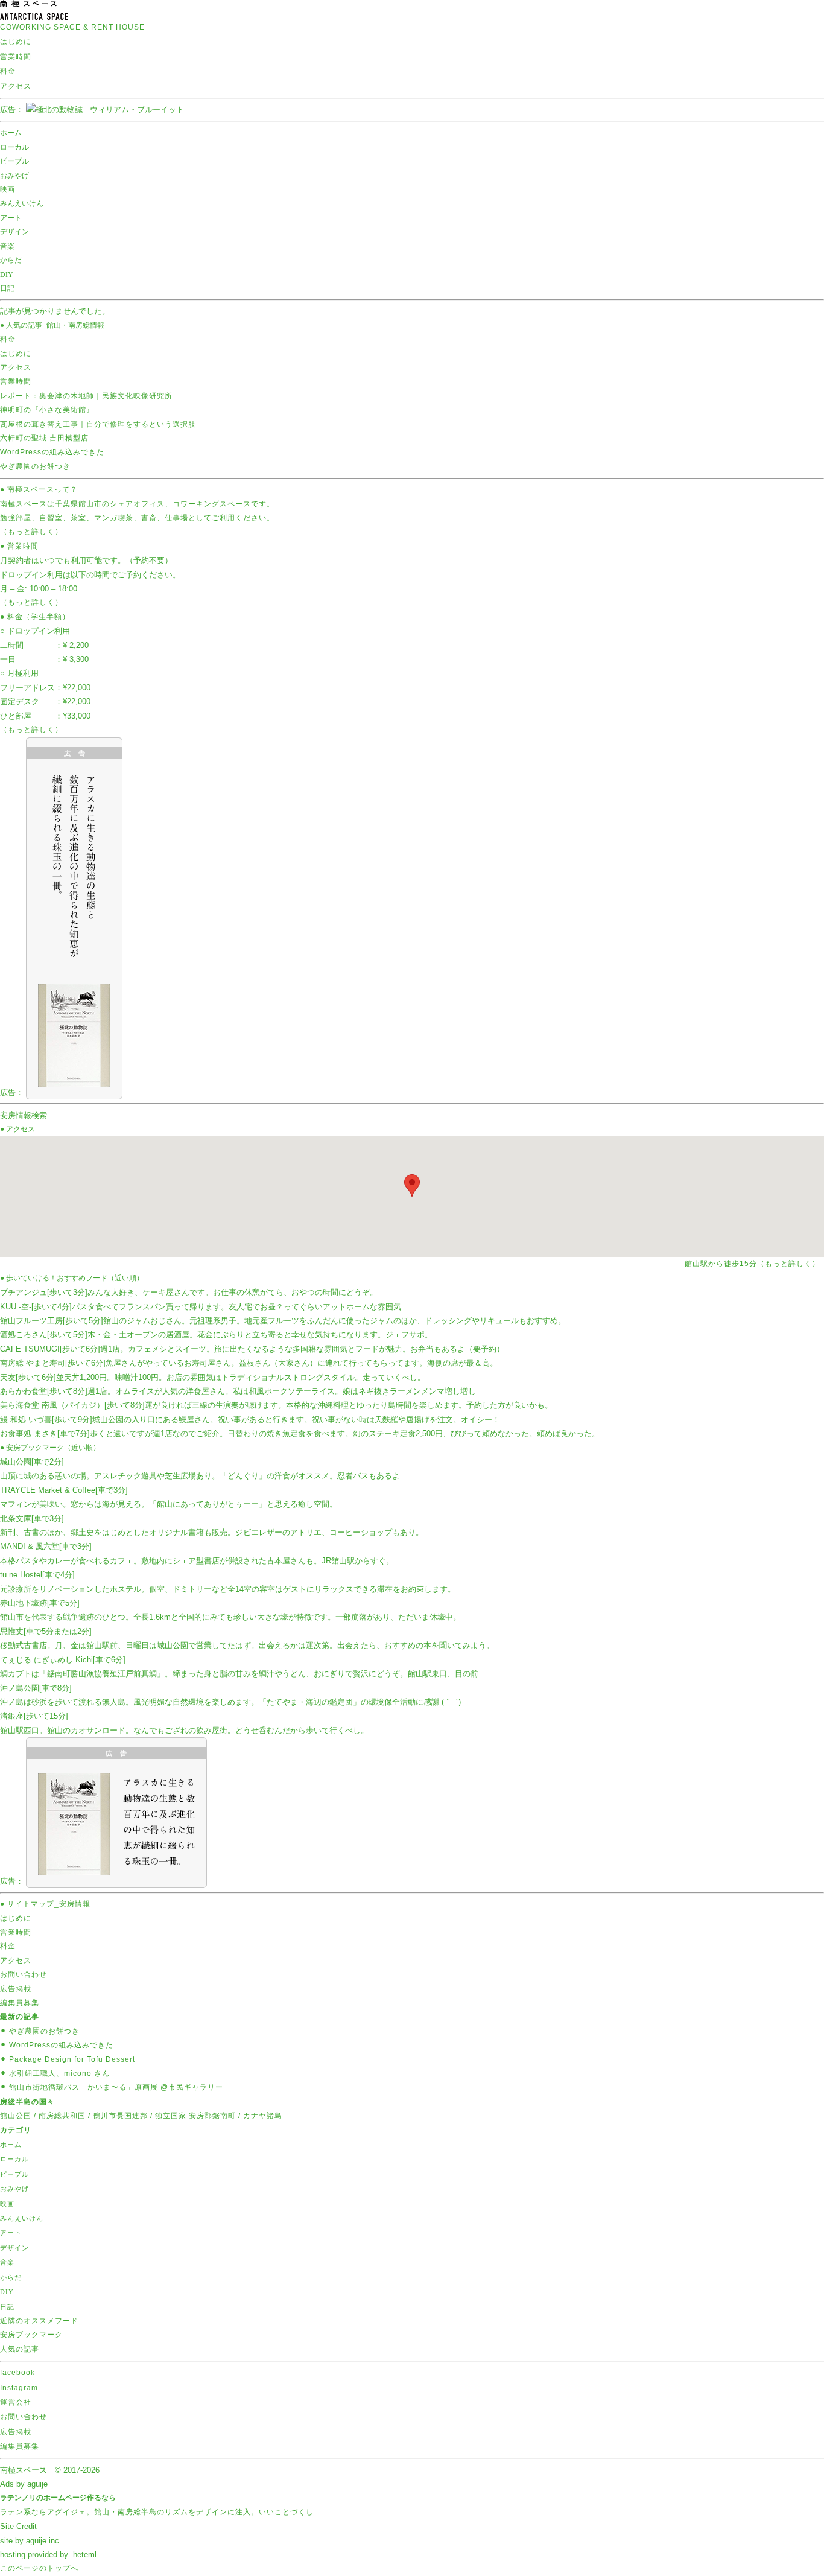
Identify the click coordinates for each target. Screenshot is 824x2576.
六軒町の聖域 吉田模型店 (44, 438)
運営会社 (16, 2402)
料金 (8, 71)
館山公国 (16, 2116)
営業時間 (16, 57)
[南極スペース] (34, 14)
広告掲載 (16, 1989)
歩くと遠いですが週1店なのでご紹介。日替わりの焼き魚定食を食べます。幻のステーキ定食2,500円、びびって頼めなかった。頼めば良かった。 (300, 1433)
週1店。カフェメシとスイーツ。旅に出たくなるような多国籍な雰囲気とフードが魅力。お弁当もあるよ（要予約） (252, 1349)
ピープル (14, 161)
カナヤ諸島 (263, 2116)
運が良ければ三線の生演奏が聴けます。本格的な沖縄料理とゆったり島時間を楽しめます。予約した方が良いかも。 (276, 1405)
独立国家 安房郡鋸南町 (195, 2116)
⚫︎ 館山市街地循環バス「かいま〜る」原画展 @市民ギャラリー (112, 2087)
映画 (7, 189)
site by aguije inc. (31, 2541)
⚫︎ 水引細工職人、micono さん (55, 2073)
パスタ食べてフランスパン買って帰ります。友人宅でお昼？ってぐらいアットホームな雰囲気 (201, 1307)
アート (11, 217)
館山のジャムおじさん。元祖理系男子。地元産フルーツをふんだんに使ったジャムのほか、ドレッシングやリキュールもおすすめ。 (283, 1321)
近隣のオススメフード (39, 2321)
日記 (7, 288)
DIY (7, 274)
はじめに (16, 42)
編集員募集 (20, 2003)
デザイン (14, 231)
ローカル (14, 147)
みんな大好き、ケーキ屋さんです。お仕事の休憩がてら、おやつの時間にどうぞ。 (189, 1292)
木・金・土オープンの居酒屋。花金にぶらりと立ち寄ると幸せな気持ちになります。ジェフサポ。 (216, 1334)
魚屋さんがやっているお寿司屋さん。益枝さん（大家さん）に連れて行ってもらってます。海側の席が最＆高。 (249, 1363)
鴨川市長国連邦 (120, 2116)
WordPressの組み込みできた (52, 452)
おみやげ (14, 175)
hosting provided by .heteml (48, 2555)
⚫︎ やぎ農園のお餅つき (40, 2031)
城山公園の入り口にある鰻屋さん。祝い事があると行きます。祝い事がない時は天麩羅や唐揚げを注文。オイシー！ (250, 1420)
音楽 (7, 246)
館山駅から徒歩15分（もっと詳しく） (752, 1264)
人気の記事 (20, 2349)
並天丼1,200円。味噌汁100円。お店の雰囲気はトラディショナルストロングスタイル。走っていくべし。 (213, 1377)
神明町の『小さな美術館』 (47, 410)
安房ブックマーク (31, 2335)
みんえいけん (22, 203)
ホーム (11, 132)
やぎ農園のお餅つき (35, 466)
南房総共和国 (62, 2116)
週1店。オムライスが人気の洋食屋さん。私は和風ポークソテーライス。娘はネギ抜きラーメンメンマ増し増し (238, 1391)
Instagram (19, 2388)
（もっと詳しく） (31, 532)
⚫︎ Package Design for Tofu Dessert (68, 2059)
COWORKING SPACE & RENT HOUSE (72, 27)
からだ (11, 259)
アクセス (16, 86)
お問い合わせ (24, 1974)
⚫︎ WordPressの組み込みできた (57, 2045)
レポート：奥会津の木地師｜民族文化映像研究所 (86, 396)
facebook (17, 2373)
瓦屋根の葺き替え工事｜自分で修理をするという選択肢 (98, 424)
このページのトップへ (39, 2568)
